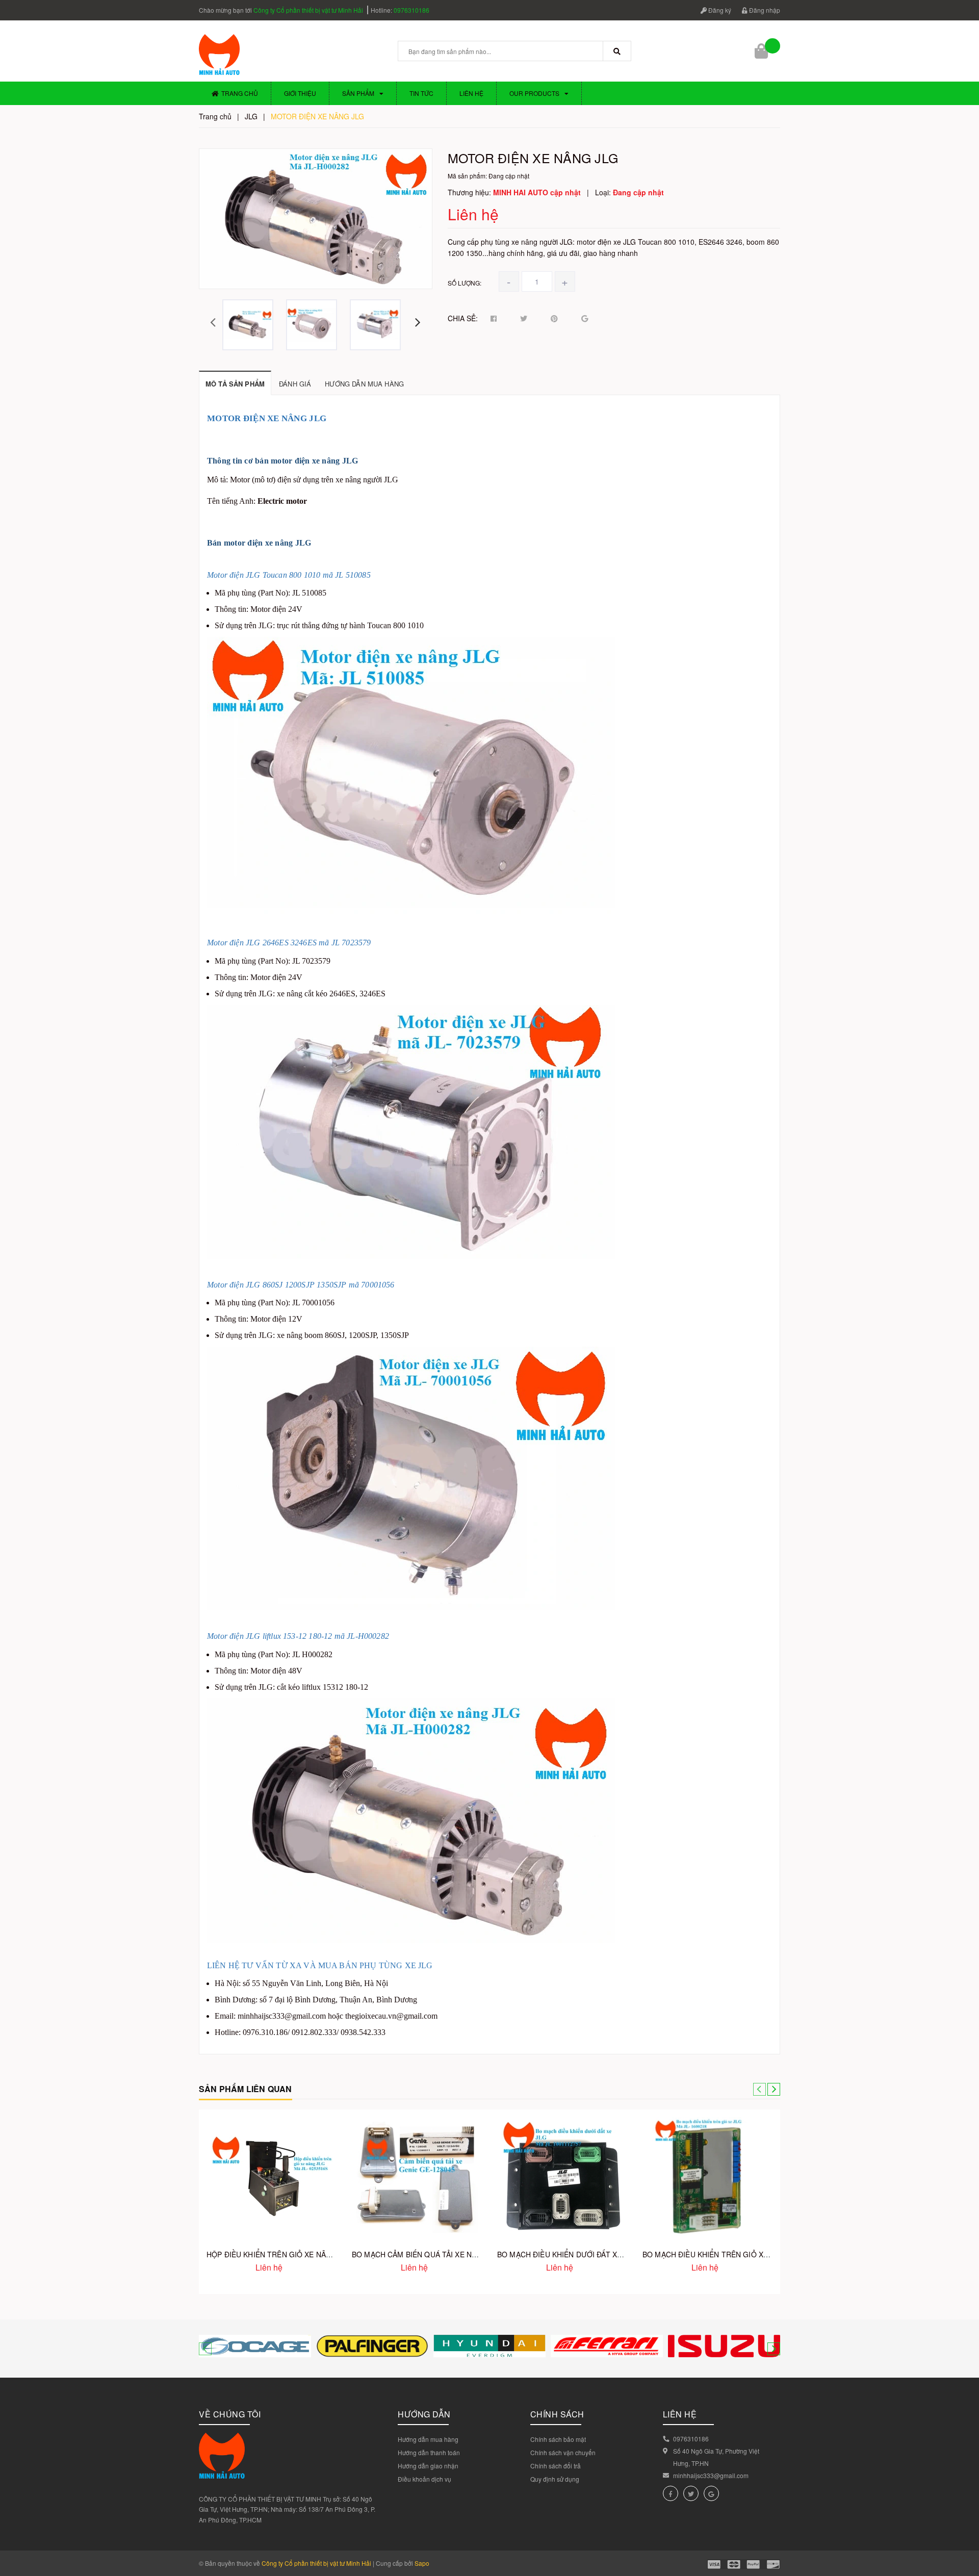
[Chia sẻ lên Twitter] (524, 319)
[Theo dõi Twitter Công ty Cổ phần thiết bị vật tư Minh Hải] (691, 2493)
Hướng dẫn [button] (424, 2414)
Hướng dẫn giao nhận (428, 2466)
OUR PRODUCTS (534, 93)
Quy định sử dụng (555, 2479)
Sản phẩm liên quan (246, 2089)
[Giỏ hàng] (762, 51)
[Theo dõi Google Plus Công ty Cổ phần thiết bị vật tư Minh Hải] (711, 2493)
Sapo (422, 2563)
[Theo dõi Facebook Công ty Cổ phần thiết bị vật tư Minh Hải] (671, 2493)
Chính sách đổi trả (556, 2466)
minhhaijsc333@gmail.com (711, 2475)
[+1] (585, 319)
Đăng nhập (764, 10)
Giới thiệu (300, 93)
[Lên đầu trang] (964, 2525)
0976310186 (411, 10)
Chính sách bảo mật (558, 2439)
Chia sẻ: (463, 318)
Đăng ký (719, 10)
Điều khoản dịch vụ (424, 2479)
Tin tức (421, 93)
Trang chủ (240, 93)
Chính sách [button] (557, 2414)
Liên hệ (471, 93)
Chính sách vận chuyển (563, 2452)
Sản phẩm (358, 93)
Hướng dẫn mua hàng (428, 2439)
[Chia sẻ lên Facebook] (494, 319)
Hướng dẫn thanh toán (429, 2452)
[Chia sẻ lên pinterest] (554, 319)
